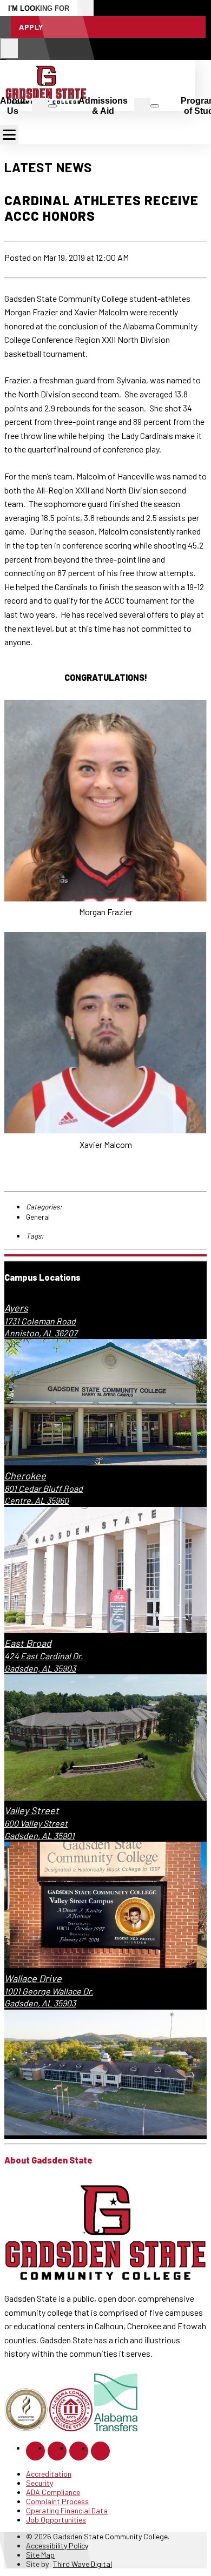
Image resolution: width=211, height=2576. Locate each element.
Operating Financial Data (67, 2510)
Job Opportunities (56, 2520)
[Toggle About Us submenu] (52, 106)
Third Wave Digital (83, 2564)
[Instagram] (57, 2451)
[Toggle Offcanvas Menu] (9, 134)
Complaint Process (57, 2501)
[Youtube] (100, 2451)
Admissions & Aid (103, 106)
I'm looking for (39, 8)
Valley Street (32, 1810)
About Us (13, 106)
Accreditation (49, 2474)
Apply (31, 27)
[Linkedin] (79, 2451)
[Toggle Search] (9, 49)
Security (39, 2483)
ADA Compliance (53, 2492)
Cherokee (25, 1476)
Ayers (16, 1308)
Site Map (40, 2555)
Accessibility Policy (57, 2545)
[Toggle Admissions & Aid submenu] (155, 106)
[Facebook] (35, 2451)
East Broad (28, 1643)
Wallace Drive (33, 1978)
